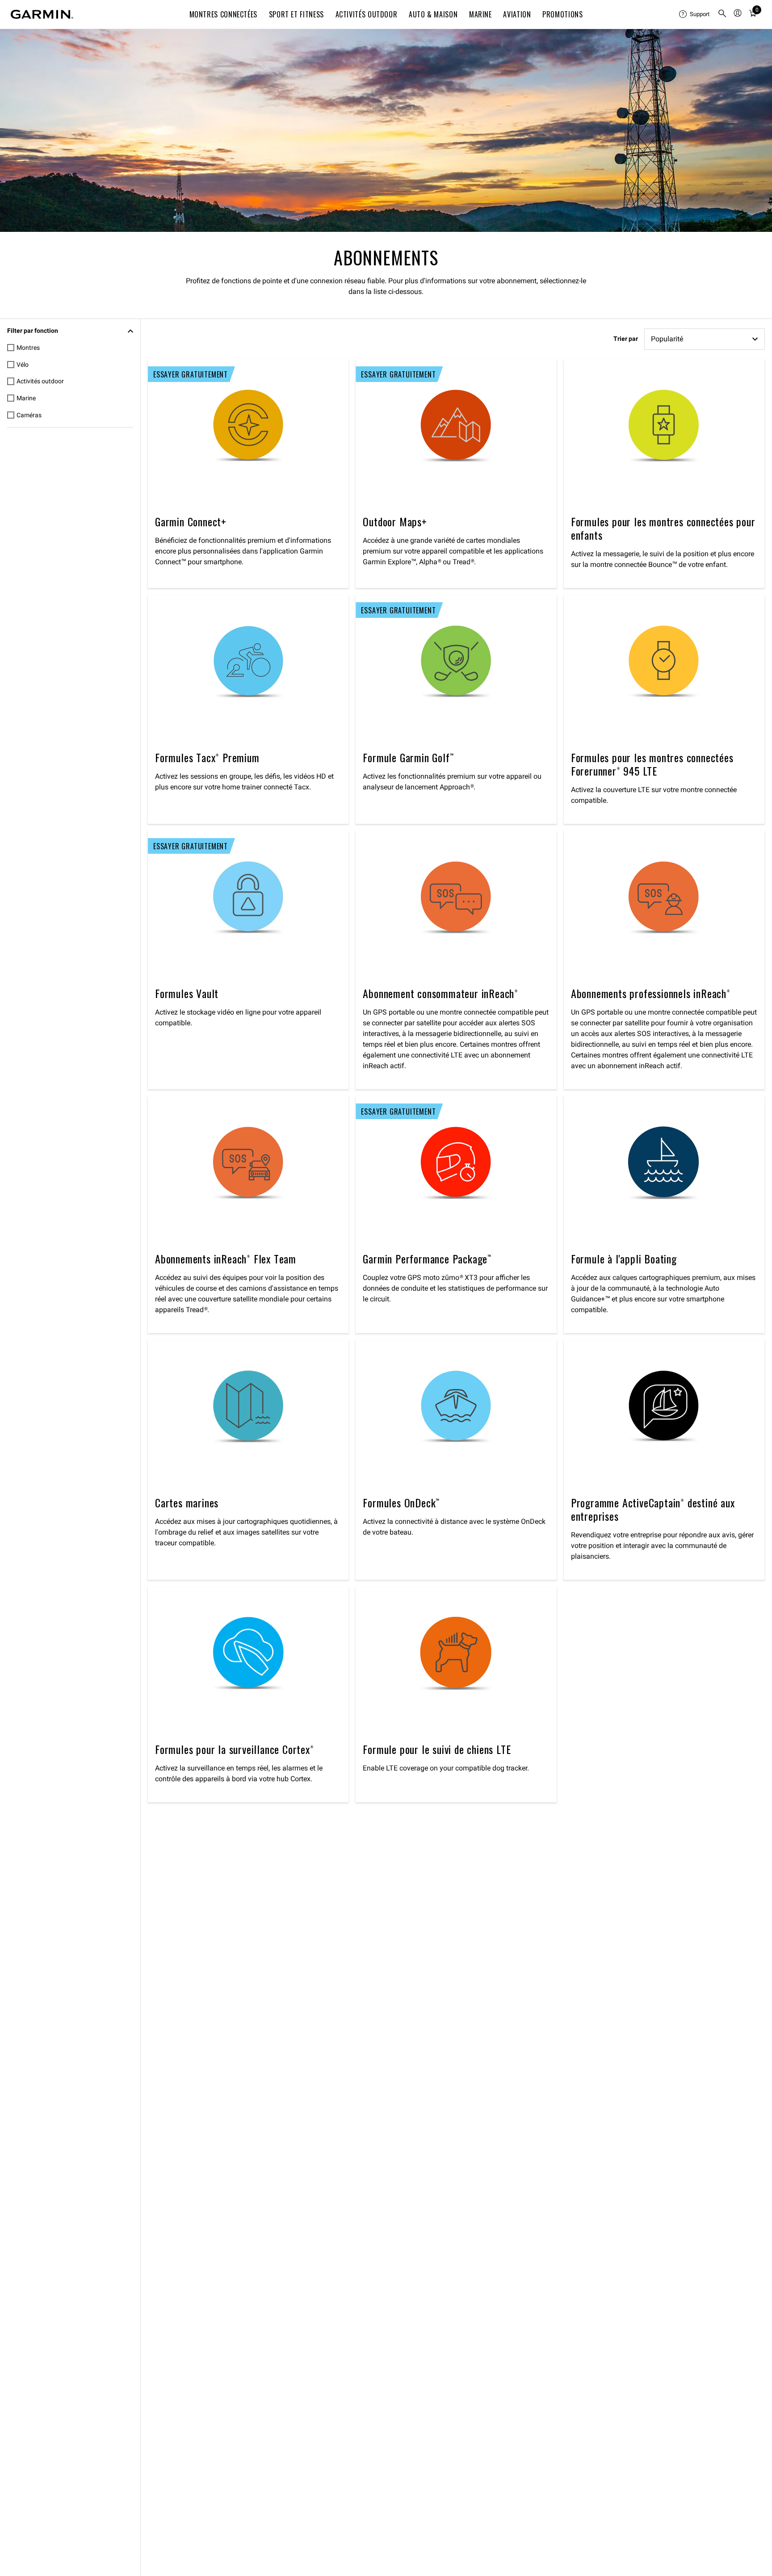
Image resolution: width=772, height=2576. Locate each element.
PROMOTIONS (562, 14)
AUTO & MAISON (433, 14)
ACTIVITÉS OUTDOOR (367, 14)
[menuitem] (695, 14)
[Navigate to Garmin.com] (42, 14)
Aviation (517, 14)
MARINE (480, 14)
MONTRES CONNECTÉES (224, 14)
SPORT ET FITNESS (296, 14)
